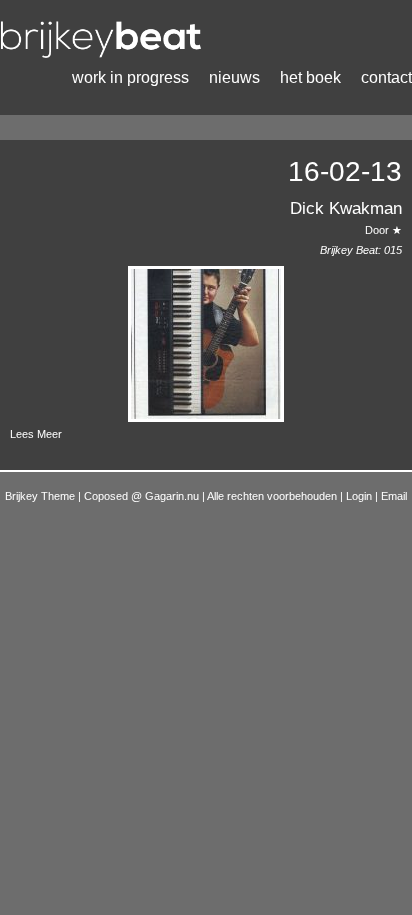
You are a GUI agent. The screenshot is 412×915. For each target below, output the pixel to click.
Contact (386, 77)
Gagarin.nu (172, 496)
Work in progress (130, 77)
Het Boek (310, 77)
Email (394, 496)
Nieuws (234, 77)
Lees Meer (36, 434)
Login (360, 496)
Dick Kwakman (346, 208)
